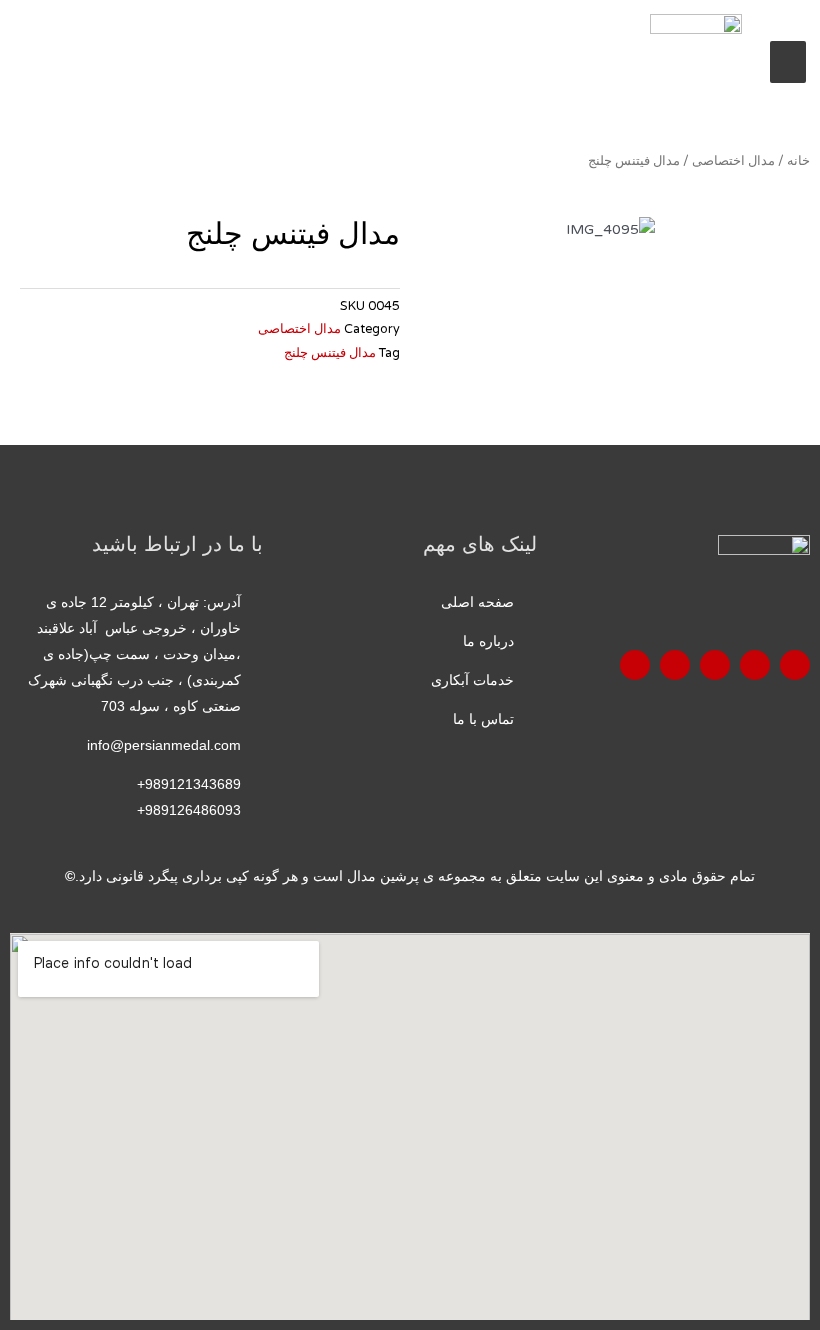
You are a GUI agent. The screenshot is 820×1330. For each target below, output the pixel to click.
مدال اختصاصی (733, 161)
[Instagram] (675, 665)
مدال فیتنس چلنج (330, 353)
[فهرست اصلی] (788, 61)
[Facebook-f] (795, 665)
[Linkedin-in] (635, 665)
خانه (798, 161)
